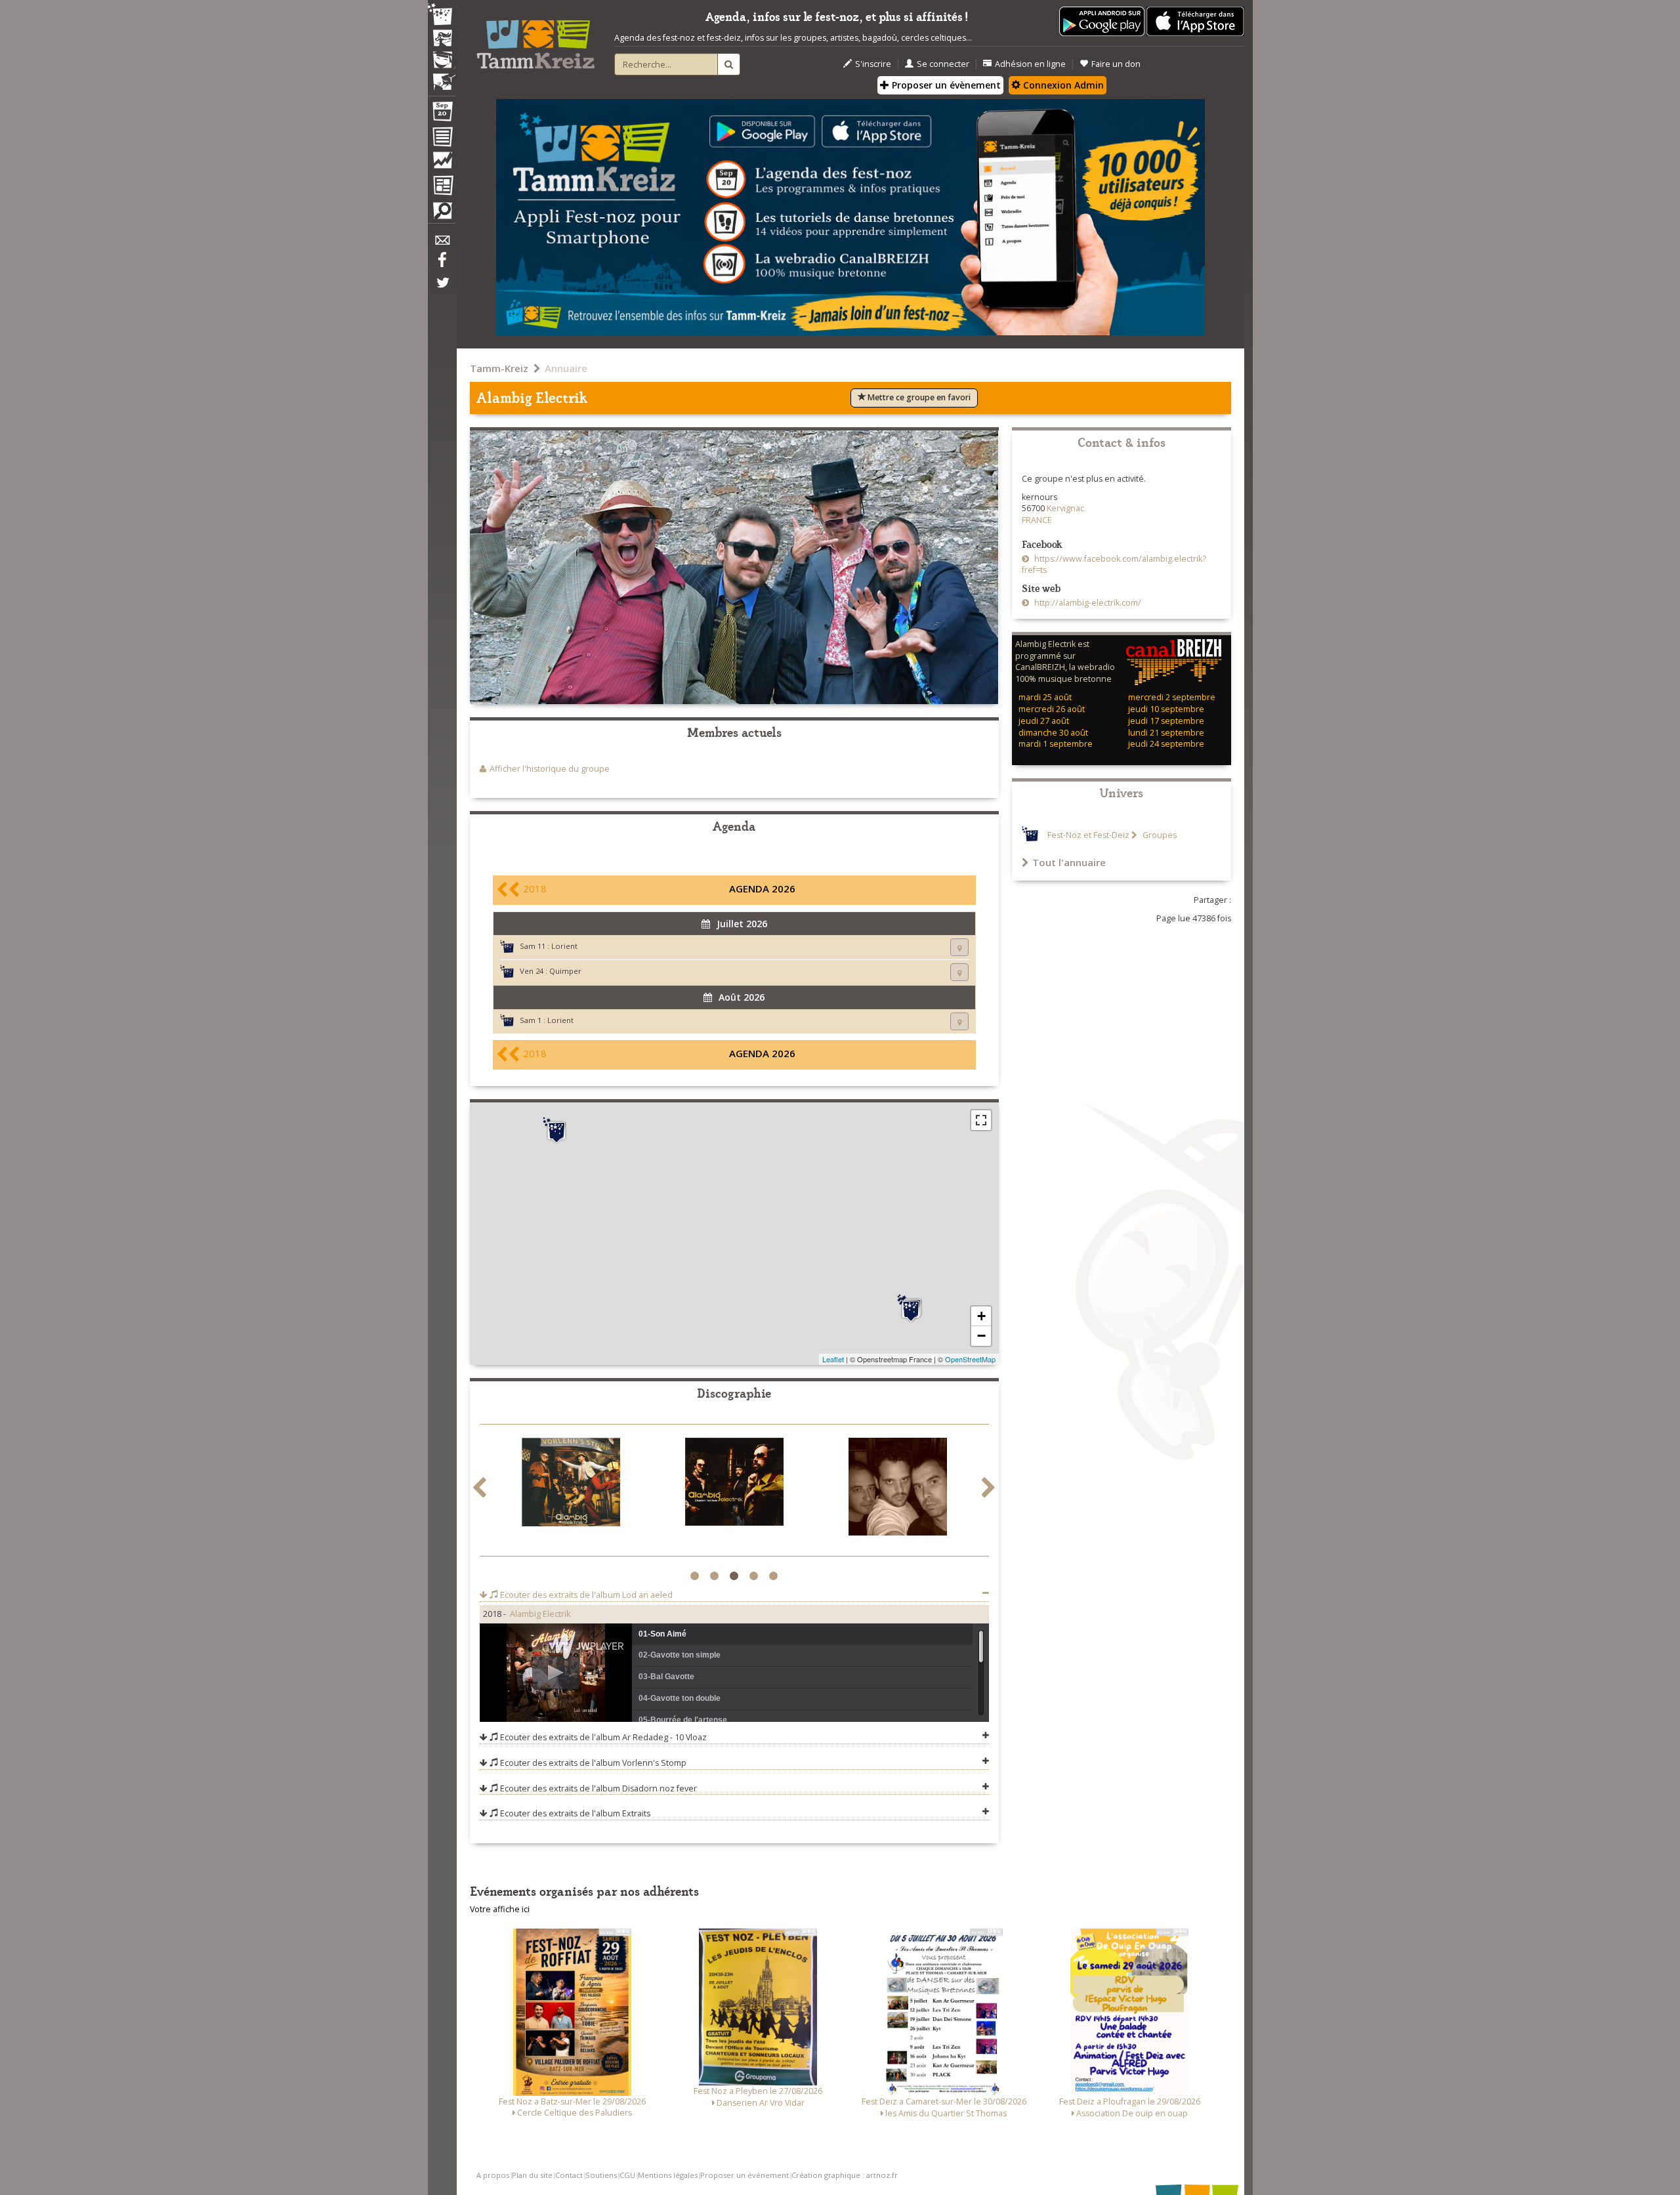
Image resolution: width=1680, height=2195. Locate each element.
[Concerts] (442, 39)
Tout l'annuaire (1069, 862)
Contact (569, 2175)
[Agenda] (442, 114)
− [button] (981, 1336)
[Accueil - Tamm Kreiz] (535, 39)
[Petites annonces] (442, 214)
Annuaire (566, 368)
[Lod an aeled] (898, 1489)
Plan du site (532, 2175)
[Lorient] (911, 1309)
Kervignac (1065, 508)
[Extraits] (734, 1489)
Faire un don (1116, 64)
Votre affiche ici (500, 1909)
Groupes (1159, 835)
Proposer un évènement (945, 85)
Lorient (564, 946)
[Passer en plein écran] (981, 1120)
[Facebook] (442, 264)
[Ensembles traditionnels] (442, 77)
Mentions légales (668, 2175)
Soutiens (601, 2175)
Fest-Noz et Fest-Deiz (1088, 835)
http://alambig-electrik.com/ (1087, 603)
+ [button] (981, 1316)
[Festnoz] (442, 15)
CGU (627, 2175)
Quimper (565, 971)
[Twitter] (442, 289)
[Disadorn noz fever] (571, 1484)
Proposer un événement (745, 2175)
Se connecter (943, 64)
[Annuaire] (442, 139)
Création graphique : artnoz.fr (845, 2175)
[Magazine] (442, 187)
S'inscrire (873, 64)
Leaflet (833, 1359)
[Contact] (442, 244)
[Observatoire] (442, 163)
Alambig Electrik (540, 1614)
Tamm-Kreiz (499, 368)
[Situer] (959, 947)
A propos (493, 2175)
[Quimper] (556, 1131)
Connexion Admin (1062, 85)
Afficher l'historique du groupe (550, 769)
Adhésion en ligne (1030, 64)
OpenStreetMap (970, 1359)
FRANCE (1037, 520)
